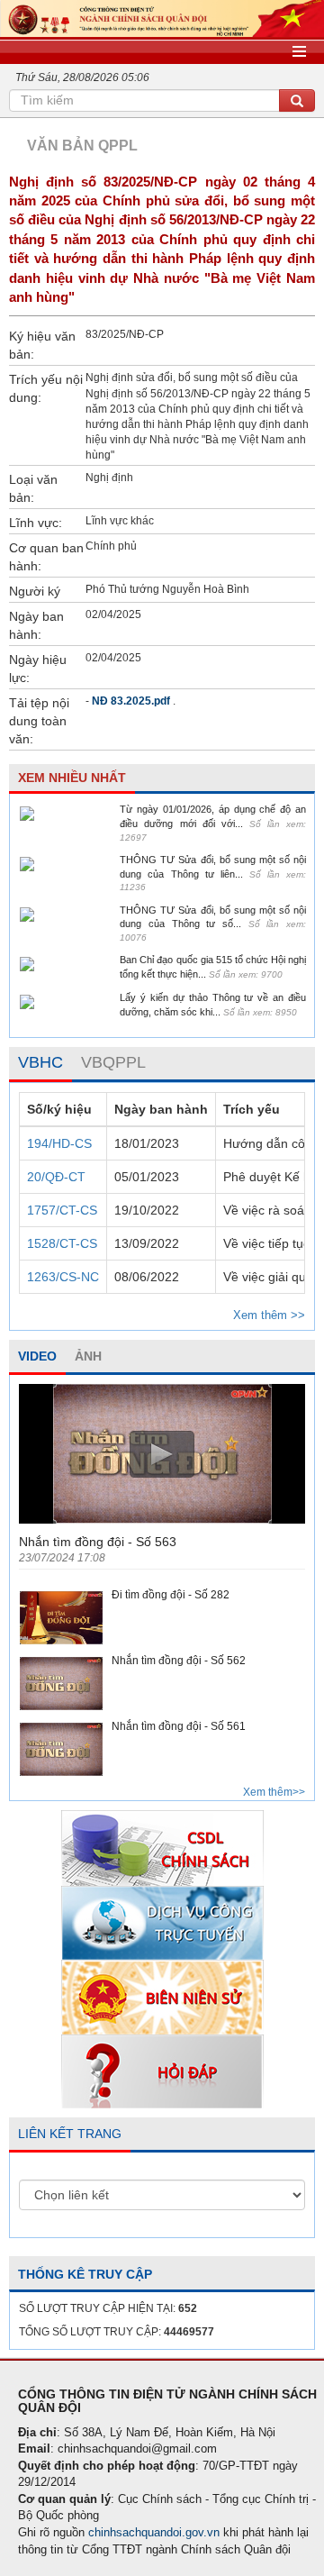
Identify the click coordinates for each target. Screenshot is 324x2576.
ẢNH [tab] (88, 1356)
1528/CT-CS (62, 1243)
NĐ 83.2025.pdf (131, 701)
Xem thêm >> (269, 1315)
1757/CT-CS (62, 1210)
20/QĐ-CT (56, 1177)
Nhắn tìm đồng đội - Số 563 (98, 1542)
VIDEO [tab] (37, 1356)
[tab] (40, 1063)
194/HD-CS (59, 1143)
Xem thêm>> (274, 1792)
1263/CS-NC (63, 1277)
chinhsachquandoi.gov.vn (154, 2532)
